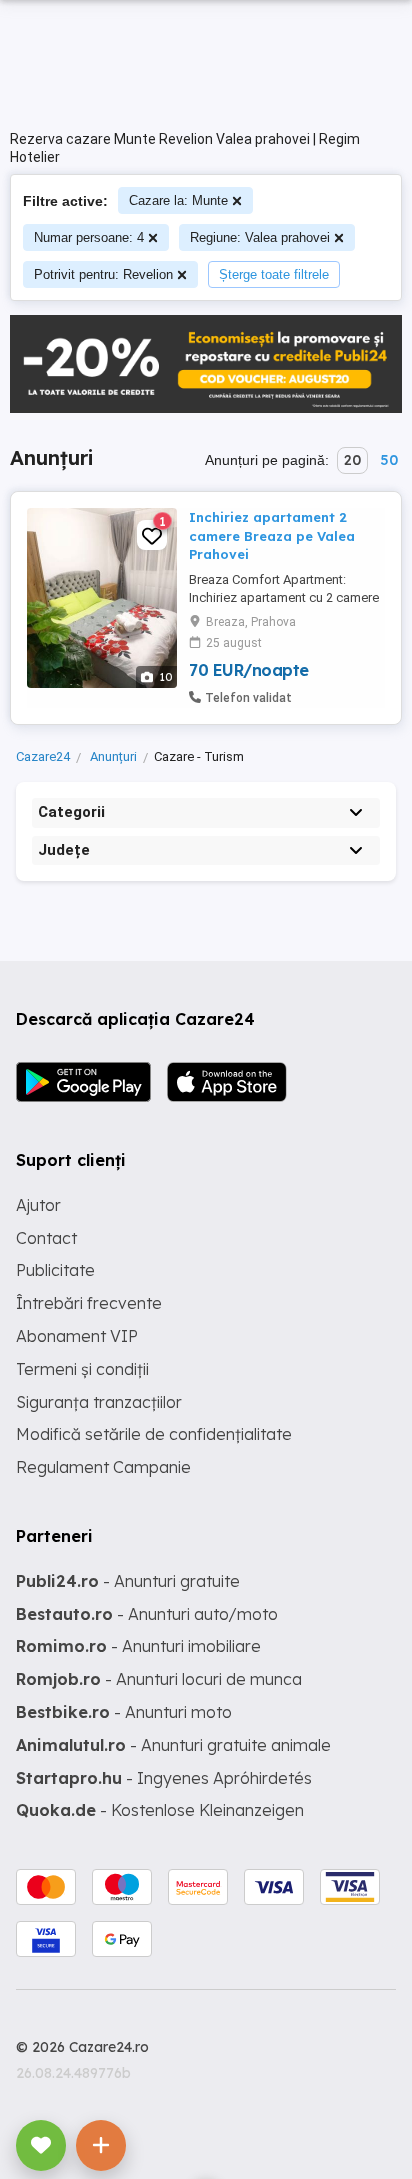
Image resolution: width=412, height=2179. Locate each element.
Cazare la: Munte (178, 200)
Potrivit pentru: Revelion (103, 274)
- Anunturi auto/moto (147, 1614)
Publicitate (55, 1270)
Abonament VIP (77, 1336)
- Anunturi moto (124, 1712)
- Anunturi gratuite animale (173, 1745)
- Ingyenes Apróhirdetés (164, 1778)
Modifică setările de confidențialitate (154, 1434)
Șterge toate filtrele (274, 274)
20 (352, 460)
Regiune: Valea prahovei (260, 237)
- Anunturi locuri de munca (159, 1679)
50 (389, 460)
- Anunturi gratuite (128, 1581)
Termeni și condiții (82, 1369)
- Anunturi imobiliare (138, 1646)
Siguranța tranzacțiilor (99, 1402)
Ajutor (38, 1205)
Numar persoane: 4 (89, 237)
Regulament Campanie (103, 1467)
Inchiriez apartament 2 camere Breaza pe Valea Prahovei (272, 535)
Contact (46, 1238)
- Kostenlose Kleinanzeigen (160, 1810)
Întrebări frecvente (89, 1303)
